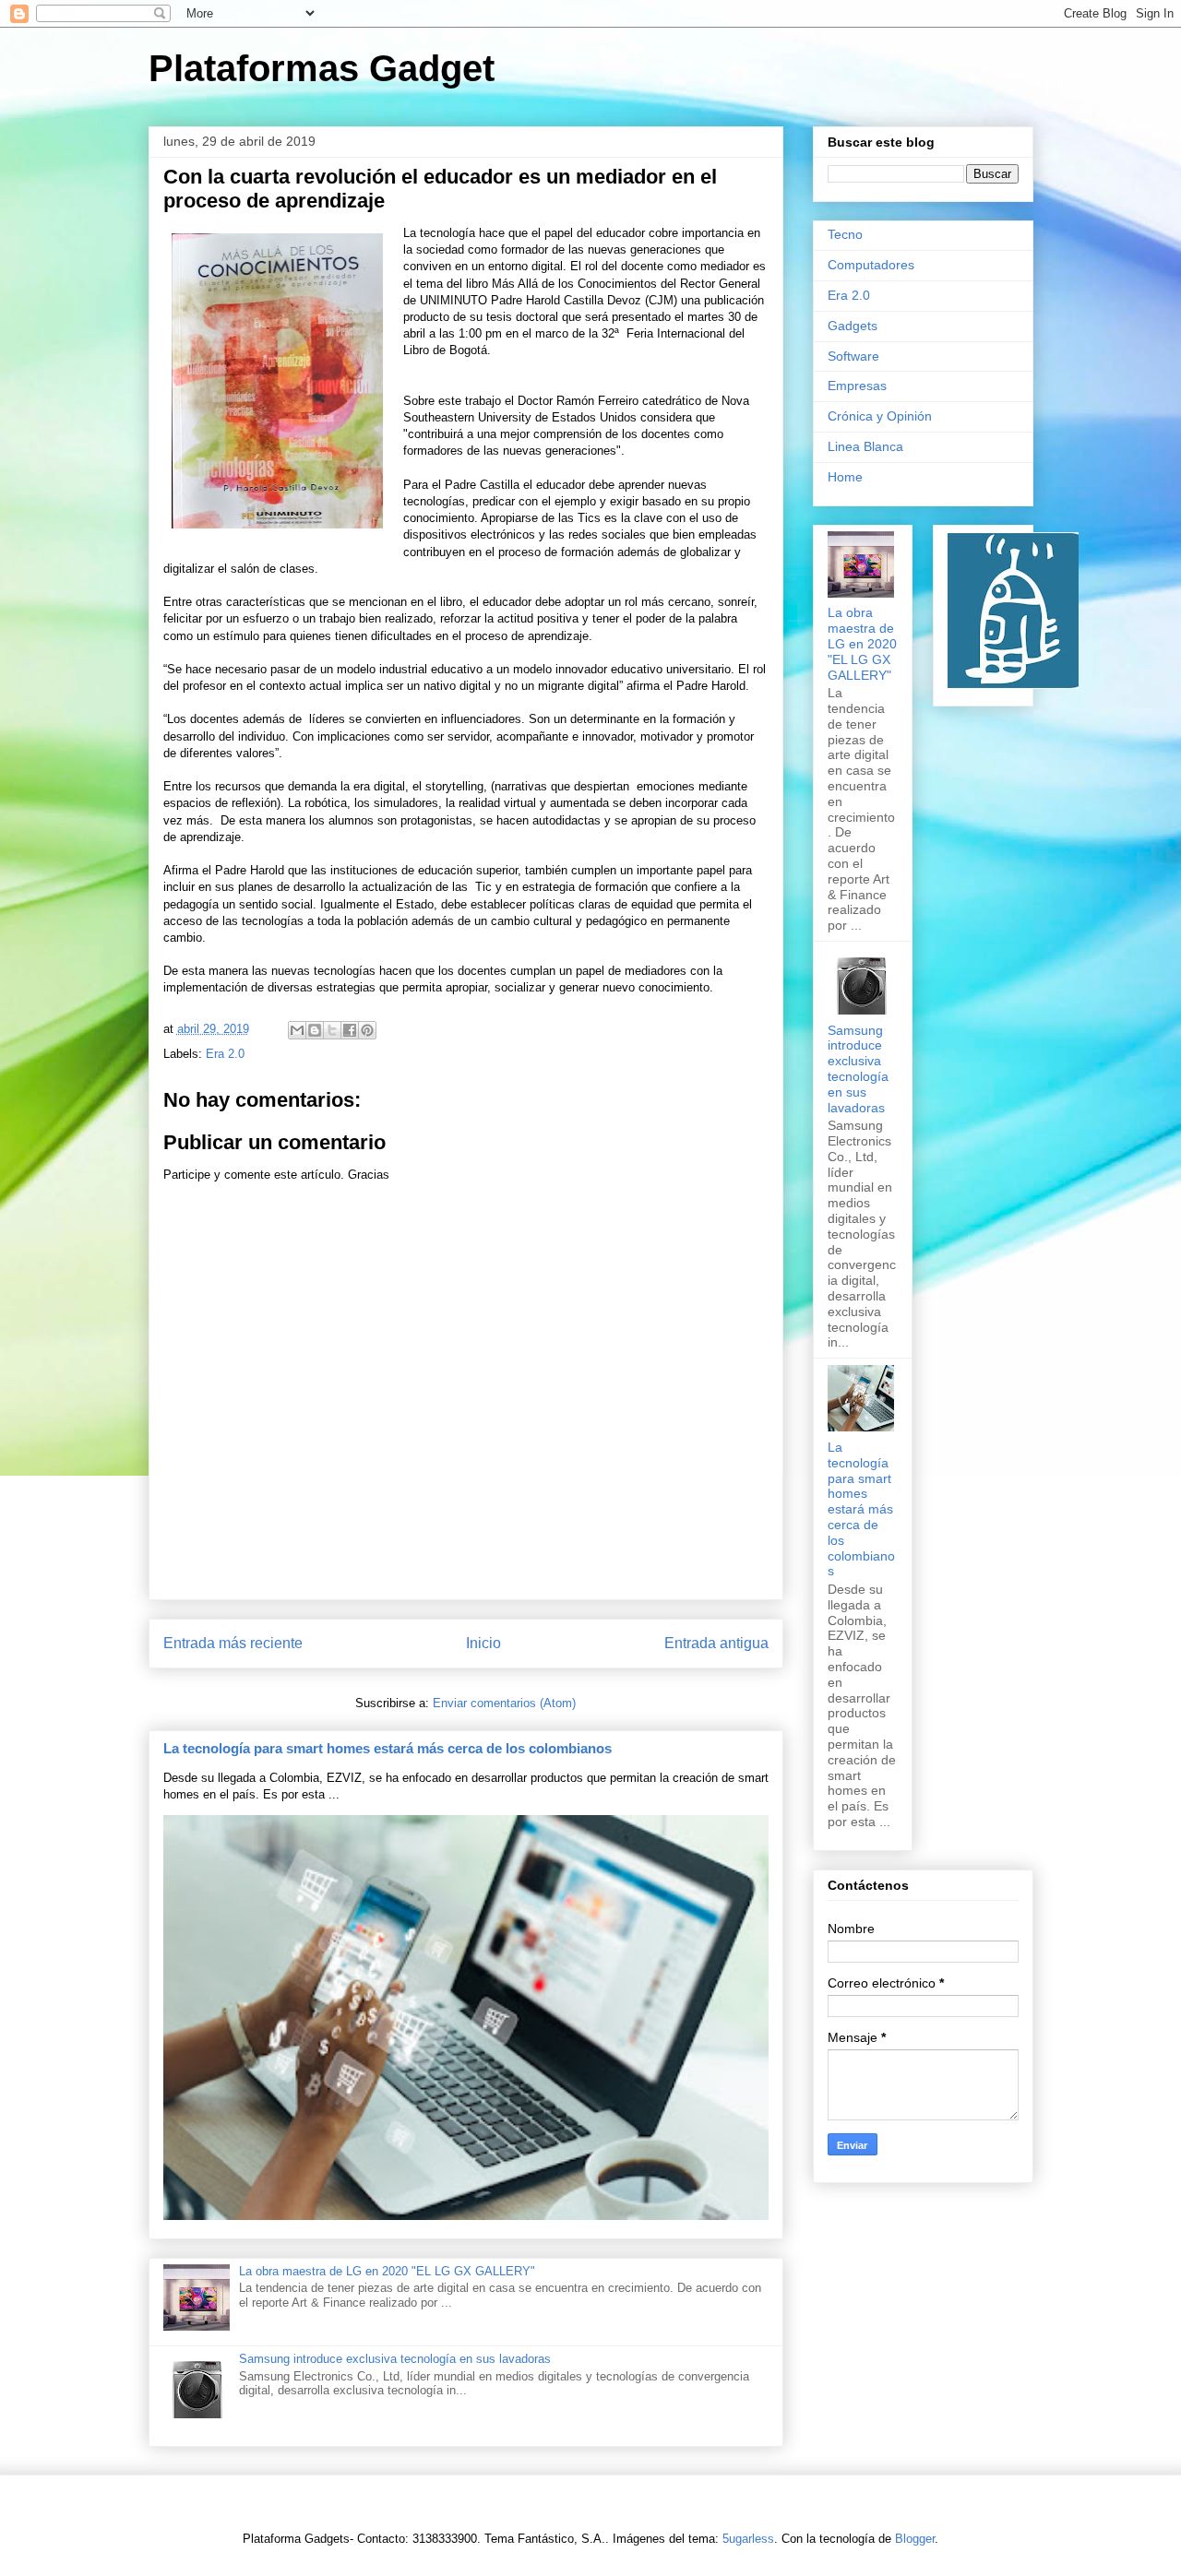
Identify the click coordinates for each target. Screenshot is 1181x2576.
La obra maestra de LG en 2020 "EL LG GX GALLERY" (387, 2271)
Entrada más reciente (233, 1643)
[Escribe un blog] (315, 1030)
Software (853, 356)
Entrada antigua (716, 1643)
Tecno (845, 234)
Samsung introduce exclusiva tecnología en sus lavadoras (395, 2359)
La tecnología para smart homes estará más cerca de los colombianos (388, 1748)
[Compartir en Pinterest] (367, 1030)
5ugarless (748, 2539)
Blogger (915, 2539)
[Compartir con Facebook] (350, 1030)
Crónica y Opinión (880, 416)
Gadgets (853, 326)
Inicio (483, 1643)
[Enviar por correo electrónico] (297, 1030)
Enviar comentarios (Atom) (504, 1703)
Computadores (871, 265)
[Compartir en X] (332, 1030)
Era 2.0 (225, 1054)
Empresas (857, 386)
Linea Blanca (865, 446)
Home (845, 477)
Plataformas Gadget (322, 68)
